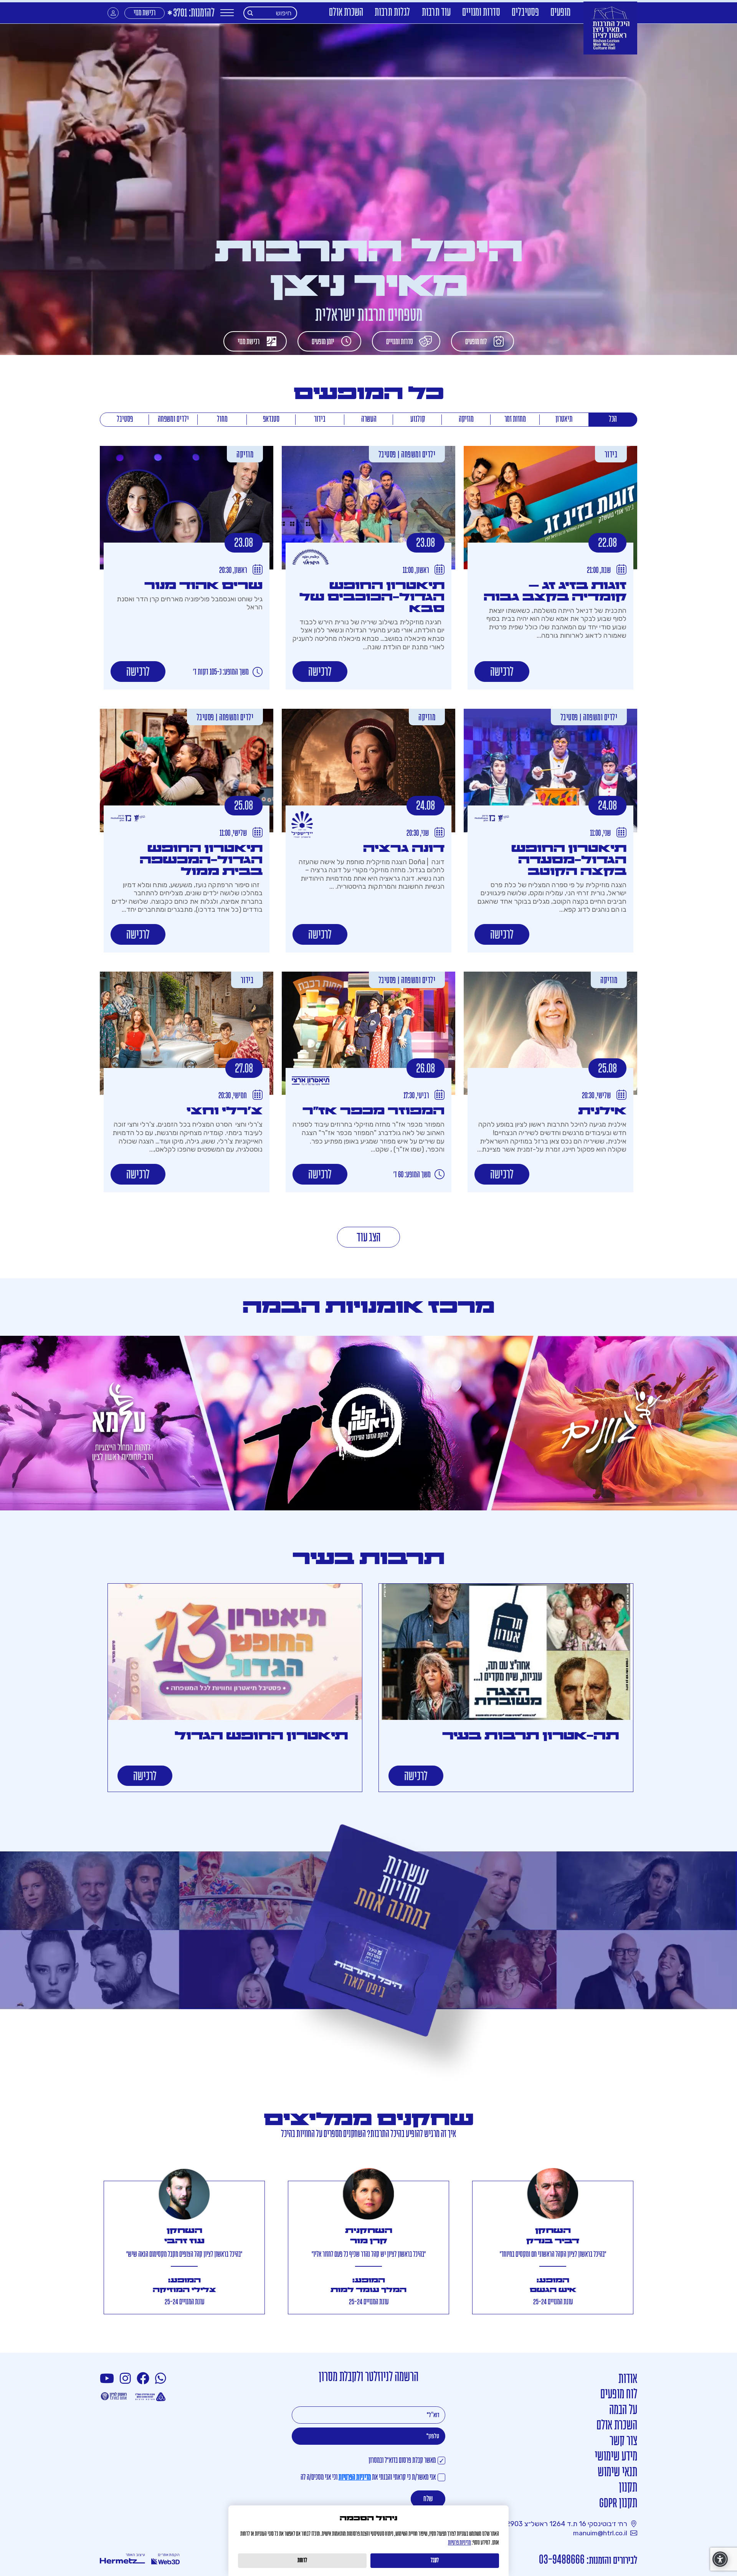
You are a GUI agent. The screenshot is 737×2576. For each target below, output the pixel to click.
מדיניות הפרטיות (355, 2478)
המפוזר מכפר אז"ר (373, 1111)
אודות (628, 2379)
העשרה (369, 419)
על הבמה (623, 2410)
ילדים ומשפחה (173, 419)
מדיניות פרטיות (459, 2543)
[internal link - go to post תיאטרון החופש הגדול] (235, 1652)
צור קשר (623, 2442)
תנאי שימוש (617, 2473)
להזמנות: (191, 14)
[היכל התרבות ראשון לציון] (610, 28)
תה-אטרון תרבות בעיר (531, 1736)
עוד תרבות (436, 13)
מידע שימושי (616, 2457)
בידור (320, 419)
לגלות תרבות (392, 13)
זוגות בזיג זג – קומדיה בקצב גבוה (555, 591)
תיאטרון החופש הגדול (261, 1736)
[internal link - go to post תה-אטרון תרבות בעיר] (506, 1652)
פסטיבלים (525, 13)
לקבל (435, 2561)
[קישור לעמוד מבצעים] (368, 1956)
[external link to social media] (162, 2379)
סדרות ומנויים (481, 13)
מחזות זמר (515, 419)
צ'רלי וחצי (225, 1111)
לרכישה (502, 672)
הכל (613, 419)
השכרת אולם (346, 13)
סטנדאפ (271, 419)
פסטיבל (125, 419)
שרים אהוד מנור (203, 586)
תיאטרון (564, 419)
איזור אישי (113, 13)
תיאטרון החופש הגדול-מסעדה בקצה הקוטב (569, 860)
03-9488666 (562, 2560)
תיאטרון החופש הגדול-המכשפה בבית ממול (201, 860)
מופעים (560, 13)
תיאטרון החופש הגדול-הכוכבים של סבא (372, 597)
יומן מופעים (323, 342)
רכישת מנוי (145, 13)
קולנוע (418, 419)
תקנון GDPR (618, 2504)
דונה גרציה (404, 848)
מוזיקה (466, 419)
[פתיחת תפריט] (227, 13)
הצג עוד (368, 1238)
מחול (222, 419)
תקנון (628, 2488)
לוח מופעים (476, 342)
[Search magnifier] (250, 13)
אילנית (602, 1111)
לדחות (302, 2561)
